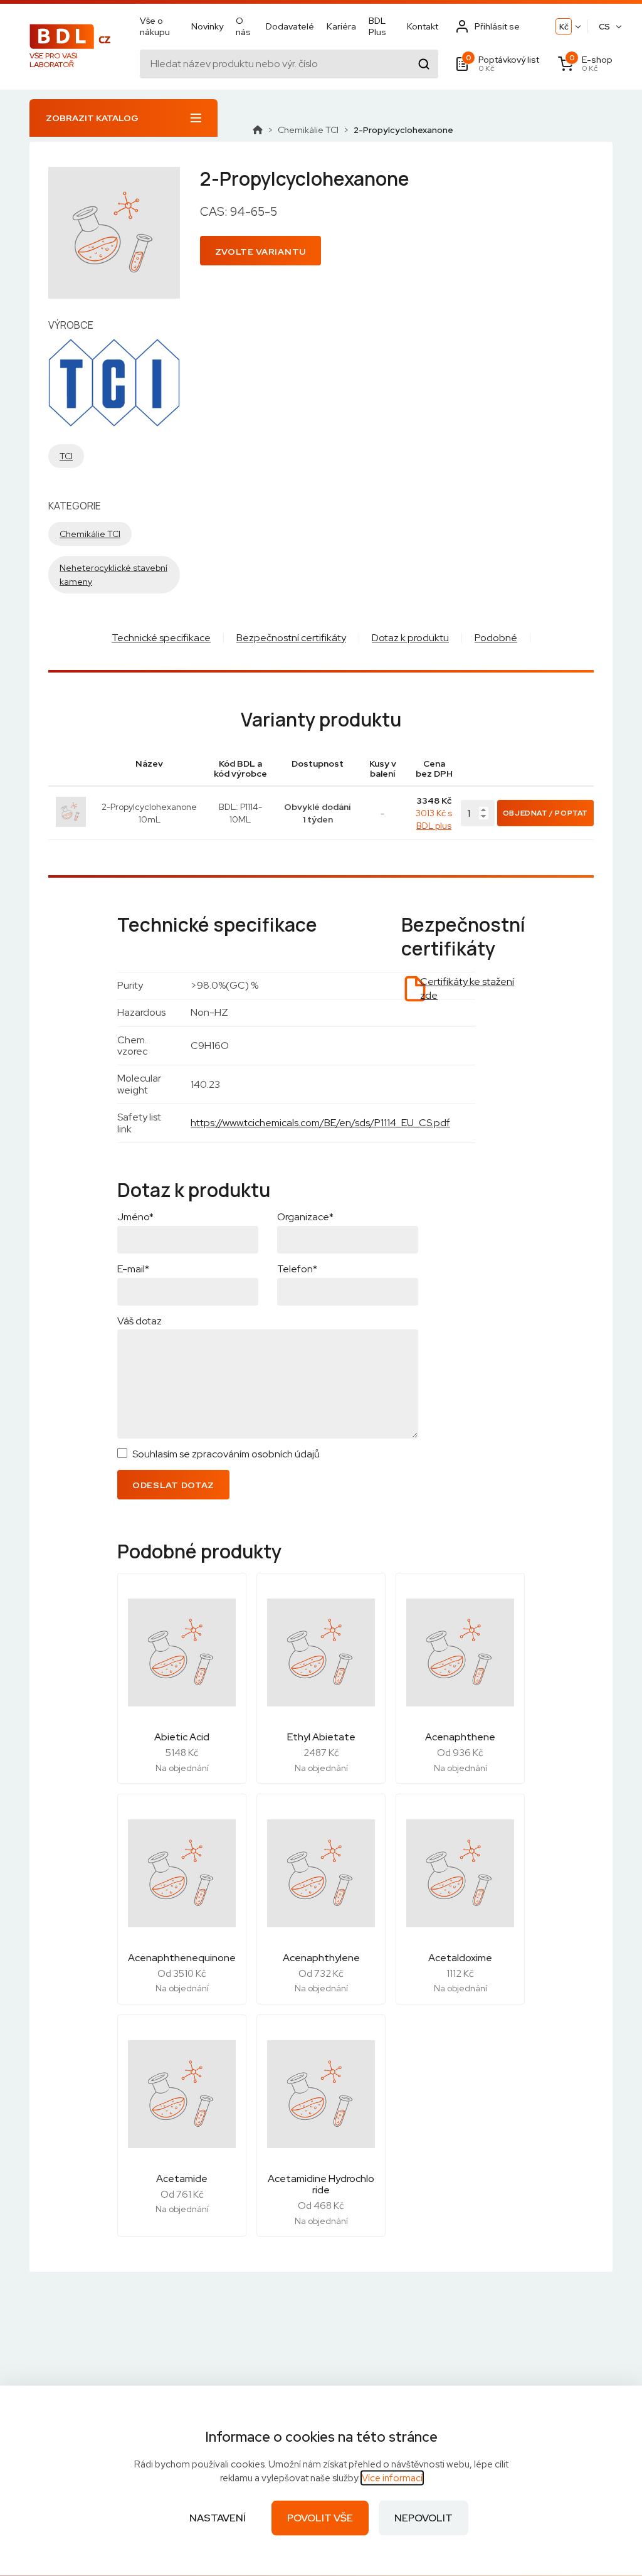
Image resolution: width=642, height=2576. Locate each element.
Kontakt (423, 26)
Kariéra (341, 26)
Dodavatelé (290, 26)
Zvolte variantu (261, 252)
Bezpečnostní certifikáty (291, 638)
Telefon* (297, 1269)
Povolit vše (320, 2518)
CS (604, 27)
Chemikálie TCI (308, 130)
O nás (243, 26)
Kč (564, 27)
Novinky (207, 26)
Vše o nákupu (155, 26)
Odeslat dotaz (173, 1485)
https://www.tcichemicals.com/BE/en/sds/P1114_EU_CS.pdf (320, 1123)
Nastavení (218, 2518)
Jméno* (135, 1217)
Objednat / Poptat (545, 813)
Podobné (496, 638)
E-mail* (133, 1269)
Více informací (392, 2478)
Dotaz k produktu (410, 638)
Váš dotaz (139, 1321)
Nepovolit (424, 2518)
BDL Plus (377, 26)
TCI (66, 456)
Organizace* (305, 1217)
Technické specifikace (161, 638)
